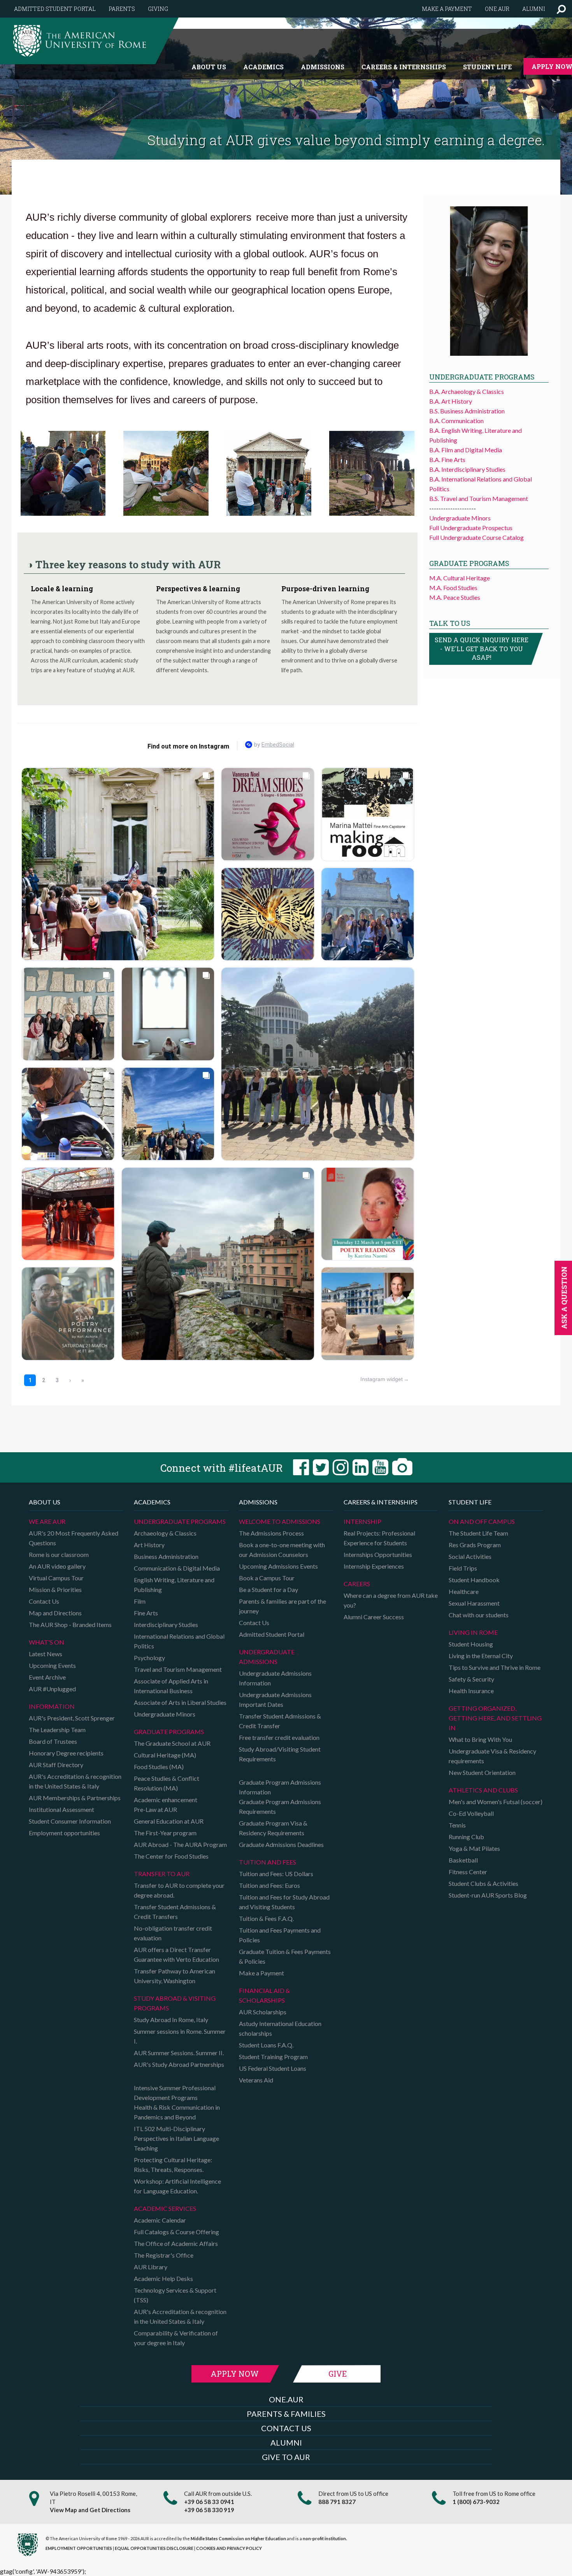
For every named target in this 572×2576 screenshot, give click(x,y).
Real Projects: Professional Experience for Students (379, 1538)
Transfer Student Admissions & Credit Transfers (175, 1912)
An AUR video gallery (57, 1566)
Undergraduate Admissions (267, 1657)
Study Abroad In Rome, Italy (171, 2020)
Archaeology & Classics (165, 1533)
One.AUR (497, 9)
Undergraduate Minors (460, 518)
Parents (122, 9)
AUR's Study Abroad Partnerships (179, 2064)
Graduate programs (169, 1732)
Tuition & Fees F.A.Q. (266, 1918)
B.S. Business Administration (467, 411)
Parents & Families (286, 2414)
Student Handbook (474, 1580)
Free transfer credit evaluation (279, 1737)
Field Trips (463, 1568)
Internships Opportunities (378, 1554)
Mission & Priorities (55, 1589)
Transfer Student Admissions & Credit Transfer (280, 1721)
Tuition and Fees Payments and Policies (280, 1935)
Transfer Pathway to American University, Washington (175, 1976)
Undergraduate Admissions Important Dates (275, 1699)
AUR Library (151, 2267)
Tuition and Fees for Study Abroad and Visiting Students (284, 1902)
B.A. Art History (451, 401)
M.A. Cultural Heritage (460, 578)
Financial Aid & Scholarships (264, 1995)
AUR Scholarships (263, 2012)
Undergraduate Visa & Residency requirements (492, 1756)
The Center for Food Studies (171, 1856)
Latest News (46, 1654)
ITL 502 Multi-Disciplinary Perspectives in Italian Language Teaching (176, 2138)
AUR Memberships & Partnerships (75, 1798)
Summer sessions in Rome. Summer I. (180, 2036)
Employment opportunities (64, 1833)
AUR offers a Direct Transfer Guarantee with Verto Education (176, 1954)
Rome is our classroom (59, 1554)
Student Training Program (273, 2057)
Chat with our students (479, 1615)
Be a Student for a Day (268, 1589)
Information (52, 1706)
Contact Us (44, 1601)
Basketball (463, 1860)
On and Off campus (482, 1521)
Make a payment (447, 9)
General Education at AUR (169, 1821)
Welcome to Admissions (280, 1521)
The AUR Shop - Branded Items (70, 1624)
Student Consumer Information (70, 1821)
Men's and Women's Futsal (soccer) (496, 1802)
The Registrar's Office (164, 2255)
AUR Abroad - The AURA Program (180, 1844)
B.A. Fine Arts (447, 459)
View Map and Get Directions (90, 2510)
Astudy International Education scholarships (280, 2028)
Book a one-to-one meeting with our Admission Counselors (282, 1550)
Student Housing (471, 1644)
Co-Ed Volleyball (471, 1813)
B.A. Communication (456, 421)
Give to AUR (286, 2457)
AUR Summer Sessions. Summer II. (179, 2053)
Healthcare (464, 1591)
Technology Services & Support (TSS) (175, 2295)
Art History (149, 1545)
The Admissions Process (271, 1533)
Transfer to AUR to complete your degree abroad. (179, 1890)
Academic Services (165, 2208)
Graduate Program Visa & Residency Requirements (273, 1828)
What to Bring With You (480, 1739)
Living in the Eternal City (481, 1656)
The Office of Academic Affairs (176, 2243)
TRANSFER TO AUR (162, 1874)
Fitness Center (468, 1872)
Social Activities (470, 1556)
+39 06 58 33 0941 (209, 2502)
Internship (362, 1521)
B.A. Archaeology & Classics (467, 391)
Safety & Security (471, 1679)
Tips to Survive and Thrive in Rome (495, 1667)
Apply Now (235, 2374)
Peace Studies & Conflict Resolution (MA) (167, 1783)
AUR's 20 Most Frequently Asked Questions (74, 1538)
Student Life (487, 67)
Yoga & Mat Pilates (474, 1848)
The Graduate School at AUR (172, 1743)
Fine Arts (146, 1613)
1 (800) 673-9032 (476, 2502)
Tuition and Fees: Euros (269, 1885)
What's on (46, 1642)
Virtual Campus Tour (56, 1578)
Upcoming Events (52, 1665)
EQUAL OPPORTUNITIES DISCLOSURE (154, 2548)
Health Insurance (471, 1691)
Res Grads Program (475, 1545)
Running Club (466, 1837)
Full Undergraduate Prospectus (471, 528)
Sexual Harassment (474, 1603)
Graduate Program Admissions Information (280, 1787)
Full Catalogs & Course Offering (176, 2232)
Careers (357, 1584)
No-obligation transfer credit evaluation (173, 1933)
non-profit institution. (325, 2538)
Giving (158, 9)
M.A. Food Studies (453, 588)
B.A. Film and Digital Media (466, 450)
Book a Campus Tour (267, 1578)
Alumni (534, 9)
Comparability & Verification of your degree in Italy (176, 2338)
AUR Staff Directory (56, 1765)
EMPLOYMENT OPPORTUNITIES (79, 2548)
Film (140, 1601)
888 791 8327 (337, 2502)
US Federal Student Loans (273, 2068)
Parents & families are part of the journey (282, 1606)
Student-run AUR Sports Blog (488, 1895)
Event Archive (47, 1677)
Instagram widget (382, 1379)
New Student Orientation (482, 1772)
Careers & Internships (404, 67)
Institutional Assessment (61, 1809)
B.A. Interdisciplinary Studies (467, 469)
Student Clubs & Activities (483, 1883)
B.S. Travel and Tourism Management (479, 498)
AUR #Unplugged (52, 1689)
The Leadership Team (57, 1730)
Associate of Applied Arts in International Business (171, 1686)
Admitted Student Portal (55, 9)
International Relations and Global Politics (179, 1641)
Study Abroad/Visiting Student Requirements (280, 1754)
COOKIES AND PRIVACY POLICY (229, 2548)
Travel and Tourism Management (178, 1669)
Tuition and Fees (268, 1862)
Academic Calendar (160, 2220)
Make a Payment (261, 1973)
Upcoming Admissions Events (278, 1566)
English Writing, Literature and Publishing (174, 1585)
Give (338, 2374)
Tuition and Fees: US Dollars (276, 1874)
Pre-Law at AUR (155, 1809)
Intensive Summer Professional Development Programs (175, 2093)
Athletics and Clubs (483, 1790)
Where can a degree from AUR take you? (391, 1600)
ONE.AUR (286, 2399)
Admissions (323, 67)
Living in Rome (473, 1632)
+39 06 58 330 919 (209, 2510)
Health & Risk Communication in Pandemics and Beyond (177, 2112)
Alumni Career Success (374, 1617)
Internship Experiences (374, 1566)
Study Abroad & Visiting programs (175, 2003)
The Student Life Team (478, 1533)
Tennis (457, 1825)
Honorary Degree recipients (66, 1753)
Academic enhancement (166, 1800)
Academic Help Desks (163, 2278)
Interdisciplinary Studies (166, 1624)
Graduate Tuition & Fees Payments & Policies (285, 1956)
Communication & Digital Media (177, 1568)
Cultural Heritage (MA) (165, 1755)
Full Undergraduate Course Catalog (476, 537)
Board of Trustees (53, 1741)
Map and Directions (55, 1613)
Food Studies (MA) (159, 1767)
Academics (263, 67)
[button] (561, 9)
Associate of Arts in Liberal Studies (180, 1702)
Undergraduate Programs (180, 1521)
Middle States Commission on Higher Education (238, 2538)
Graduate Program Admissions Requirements (280, 1806)
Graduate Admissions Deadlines (281, 1844)
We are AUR (47, 1521)
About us (209, 67)
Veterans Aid (256, 2080)
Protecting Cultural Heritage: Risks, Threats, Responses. (173, 2165)
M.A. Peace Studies (455, 597)
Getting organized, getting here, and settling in (495, 1718)
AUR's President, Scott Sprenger (72, 1718)
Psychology (149, 1658)
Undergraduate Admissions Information (275, 1678)
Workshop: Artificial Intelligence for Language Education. (177, 2186)
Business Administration (166, 1556)
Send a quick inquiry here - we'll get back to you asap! (482, 649)
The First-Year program (165, 1833)
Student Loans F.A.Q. (266, 2045)
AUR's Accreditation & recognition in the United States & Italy (75, 1781)
